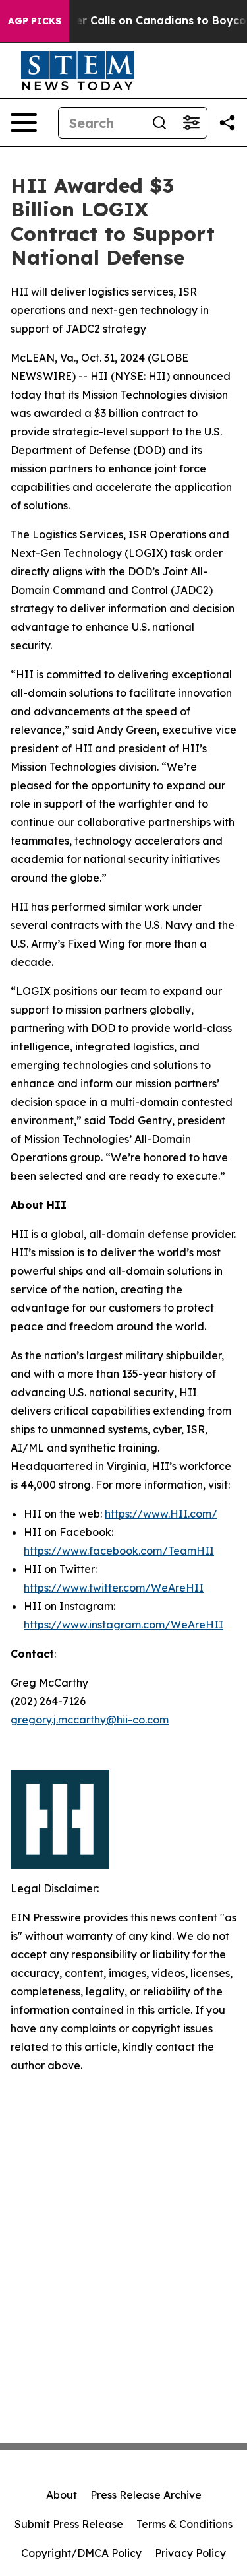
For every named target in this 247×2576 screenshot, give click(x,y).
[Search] (159, 123)
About (62, 2495)
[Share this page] (227, 123)
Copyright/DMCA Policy (81, 2553)
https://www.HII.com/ (161, 1514)
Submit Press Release (69, 2524)
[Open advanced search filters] (191, 123)
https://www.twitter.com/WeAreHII (114, 1588)
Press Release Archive (146, 2495)
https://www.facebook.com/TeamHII (119, 1551)
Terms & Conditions (184, 2524)
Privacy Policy (190, 2553)
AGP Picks (35, 21)
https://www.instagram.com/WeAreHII (123, 1625)
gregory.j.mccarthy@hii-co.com (90, 1720)
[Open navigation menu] (24, 123)
